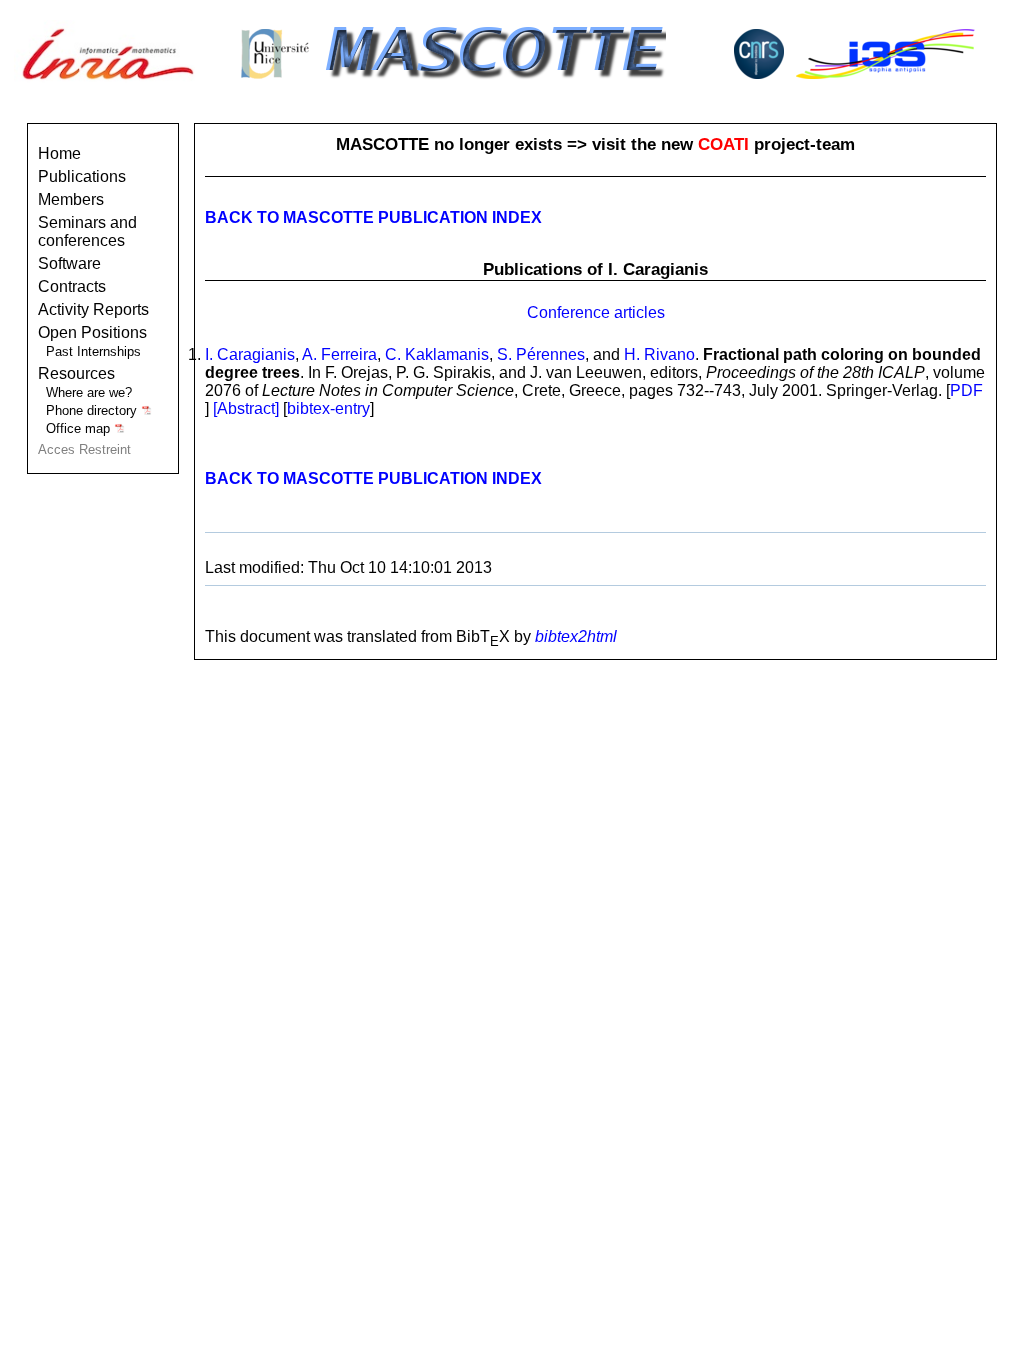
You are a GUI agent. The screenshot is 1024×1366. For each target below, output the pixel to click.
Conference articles (596, 312)
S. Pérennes (541, 354)
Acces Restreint (84, 449)
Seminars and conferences (87, 231)
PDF (966, 390)
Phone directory (93, 410)
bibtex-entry (328, 408)
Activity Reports (93, 309)
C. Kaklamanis (437, 354)
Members (71, 199)
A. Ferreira (339, 354)
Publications (82, 176)
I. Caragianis (250, 354)
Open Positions (92, 332)
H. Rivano (659, 354)
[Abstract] (248, 408)
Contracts (72, 286)
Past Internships (93, 351)
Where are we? (89, 392)
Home (59, 153)
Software (69, 263)
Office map (80, 428)
